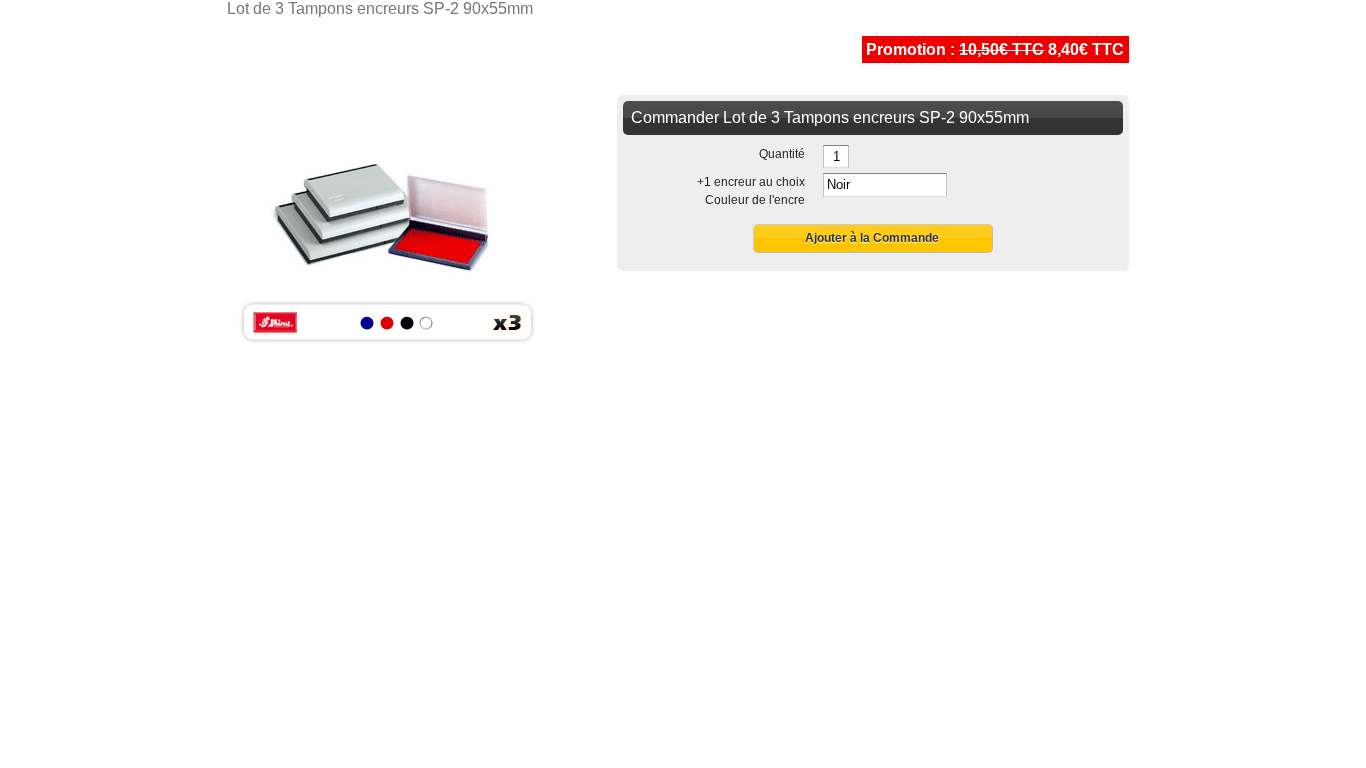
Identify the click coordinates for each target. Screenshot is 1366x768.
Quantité (782, 154)
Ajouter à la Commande (872, 238)
